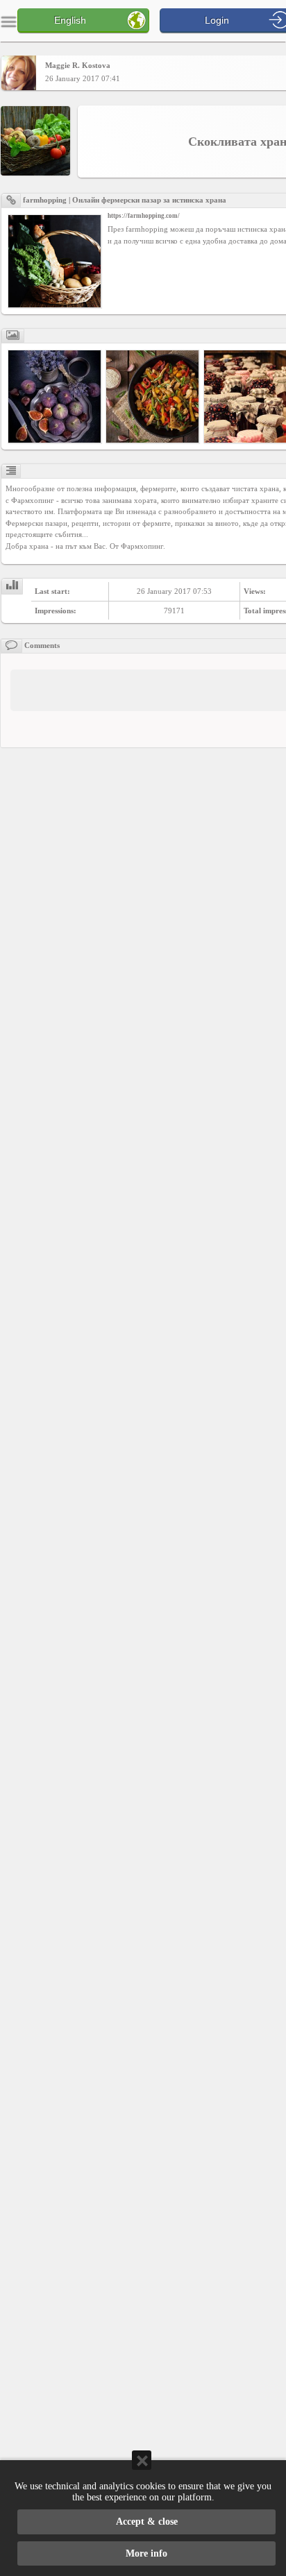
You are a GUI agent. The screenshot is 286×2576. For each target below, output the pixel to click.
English (70, 20)
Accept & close (147, 2522)
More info (146, 2553)
